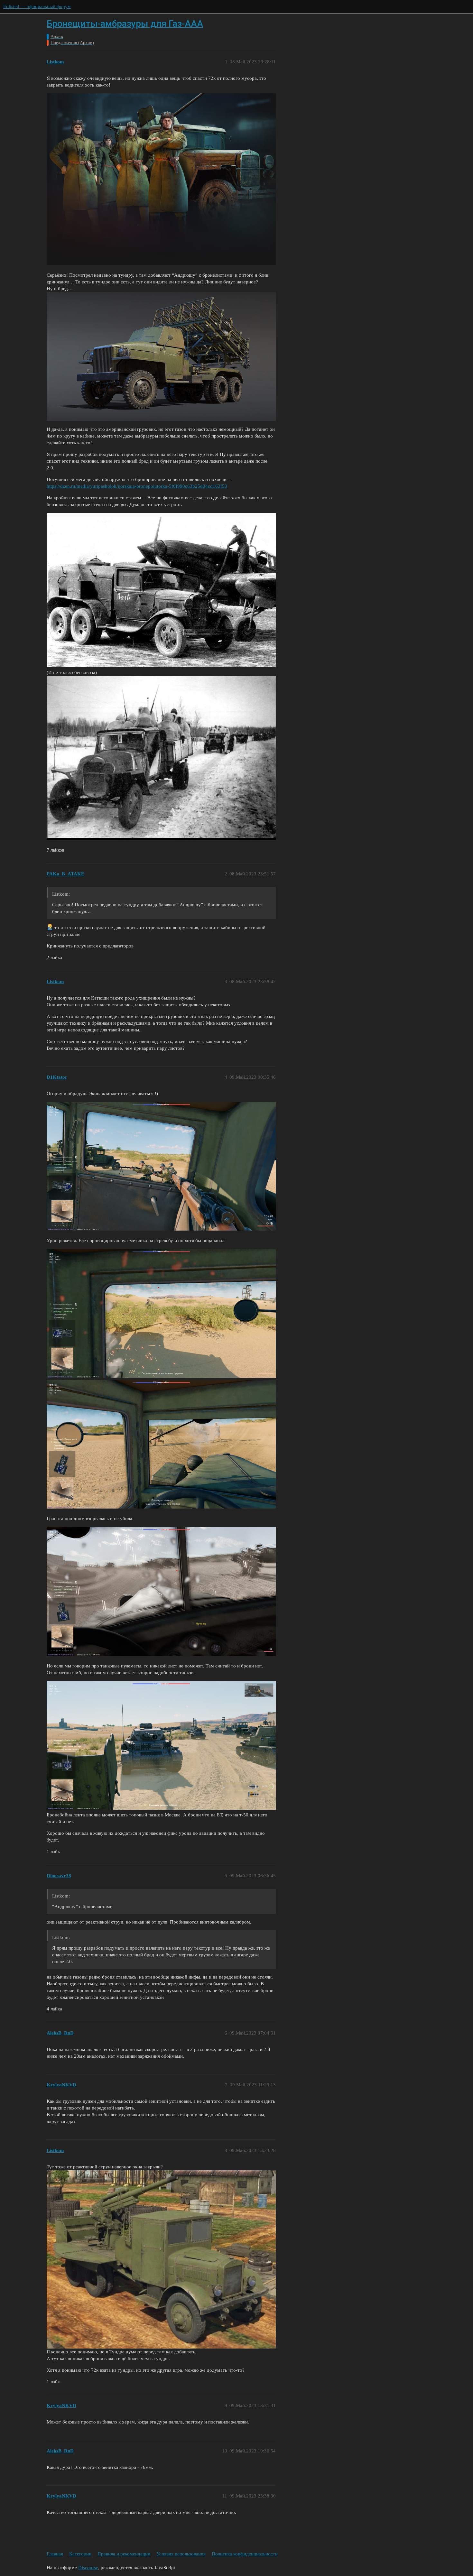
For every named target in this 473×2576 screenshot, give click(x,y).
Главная (55, 2554)
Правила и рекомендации (124, 2554)
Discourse (88, 2568)
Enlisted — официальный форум (37, 6)
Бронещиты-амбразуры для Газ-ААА (125, 24)
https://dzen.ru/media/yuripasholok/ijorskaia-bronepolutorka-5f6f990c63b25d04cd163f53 (137, 486)
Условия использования (181, 2554)
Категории (80, 2554)
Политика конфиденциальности (245, 2554)
